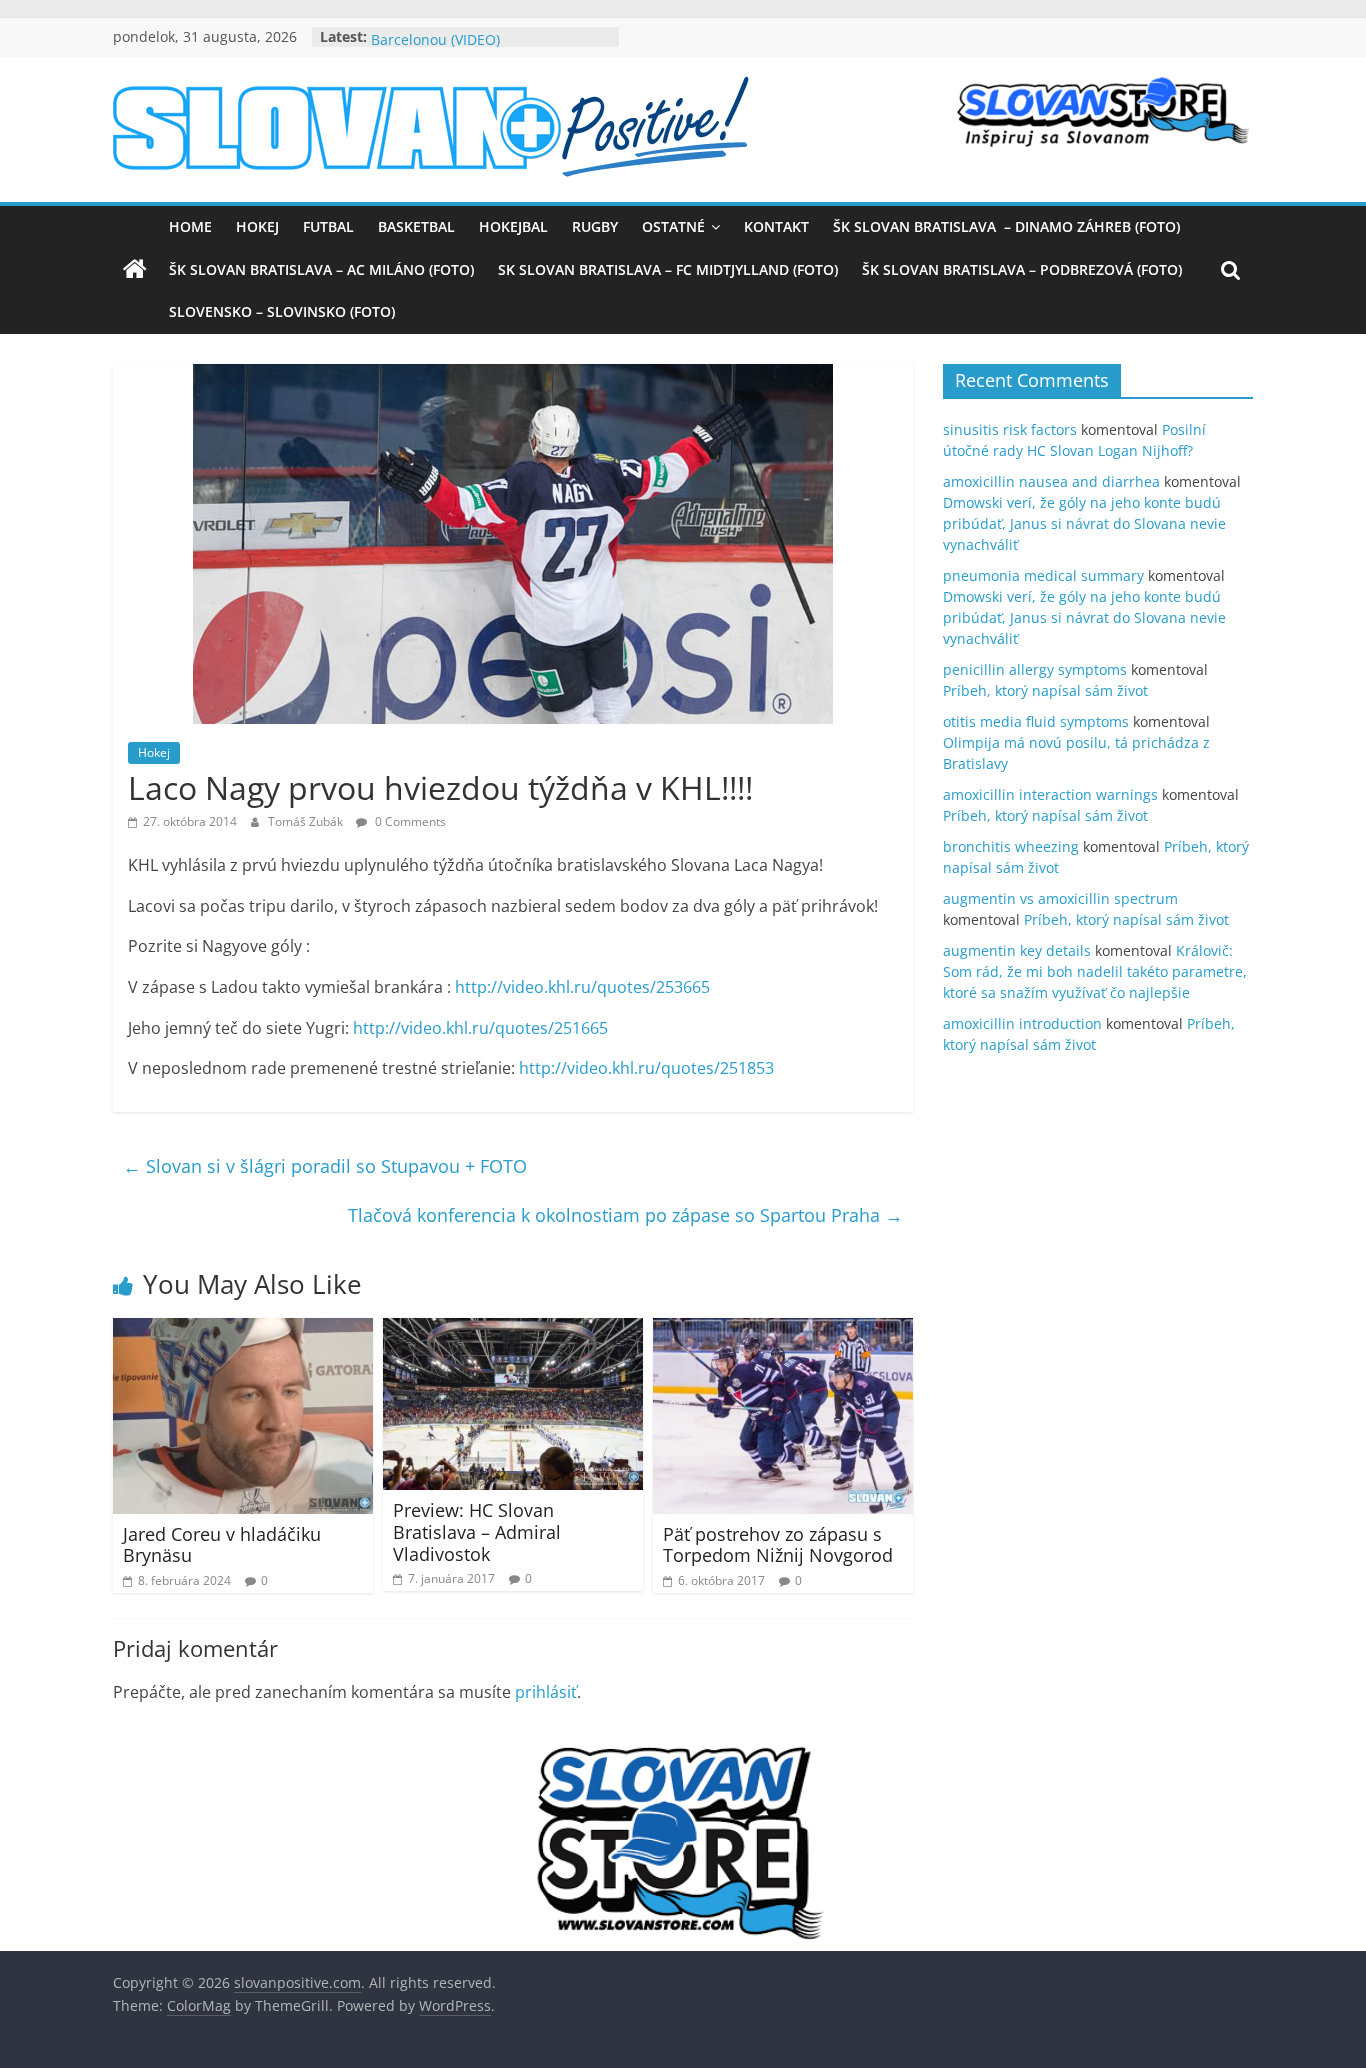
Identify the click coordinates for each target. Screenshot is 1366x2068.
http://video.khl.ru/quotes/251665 (480, 1028)
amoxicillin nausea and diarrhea (1051, 481)
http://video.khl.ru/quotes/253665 (582, 987)
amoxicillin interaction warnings (1050, 794)
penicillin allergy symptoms (1035, 669)
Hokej (257, 226)
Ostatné (673, 226)
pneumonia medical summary (1043, 575)
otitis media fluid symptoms (1036, 721)
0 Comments (409, 821)
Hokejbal (513, 226)
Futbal (328, 226)
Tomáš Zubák (307, 821)
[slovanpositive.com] (135, 270)
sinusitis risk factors (1010, 429)
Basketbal (416, 226)
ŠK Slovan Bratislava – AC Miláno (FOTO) (321, 269)
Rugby (595, 226)
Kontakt (776, 226)
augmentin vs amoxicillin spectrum (1060, 898)
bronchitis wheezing (1011, 846)
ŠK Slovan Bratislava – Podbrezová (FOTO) (1022, 269)
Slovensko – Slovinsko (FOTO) (282, 311)
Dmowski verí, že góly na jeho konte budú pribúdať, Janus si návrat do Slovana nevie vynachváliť (1084, 523)
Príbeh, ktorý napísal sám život (1045, 690)
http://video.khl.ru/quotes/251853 (646, 1068)
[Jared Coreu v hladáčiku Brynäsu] (243, 1330)
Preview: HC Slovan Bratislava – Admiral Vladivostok (477, 1531)
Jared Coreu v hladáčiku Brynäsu (222, 1545)
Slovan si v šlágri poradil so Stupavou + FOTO (325, 1166)
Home (190, 226)
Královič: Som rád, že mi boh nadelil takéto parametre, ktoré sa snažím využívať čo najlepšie (1095, 971)
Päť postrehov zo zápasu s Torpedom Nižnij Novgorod (778, 1545)
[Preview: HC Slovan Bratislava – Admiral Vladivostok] (513, 1330)
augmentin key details (1017, 950)
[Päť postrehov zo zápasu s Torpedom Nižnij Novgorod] (783, 1330)
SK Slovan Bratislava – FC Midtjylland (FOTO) (668, 269)
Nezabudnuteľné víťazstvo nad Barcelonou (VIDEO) (473, 46)
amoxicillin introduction (1022, 1023)
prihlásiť (546, 1692)
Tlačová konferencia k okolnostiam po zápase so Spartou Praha (625, 1215)
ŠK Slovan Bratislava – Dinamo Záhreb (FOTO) (1006, 226)
